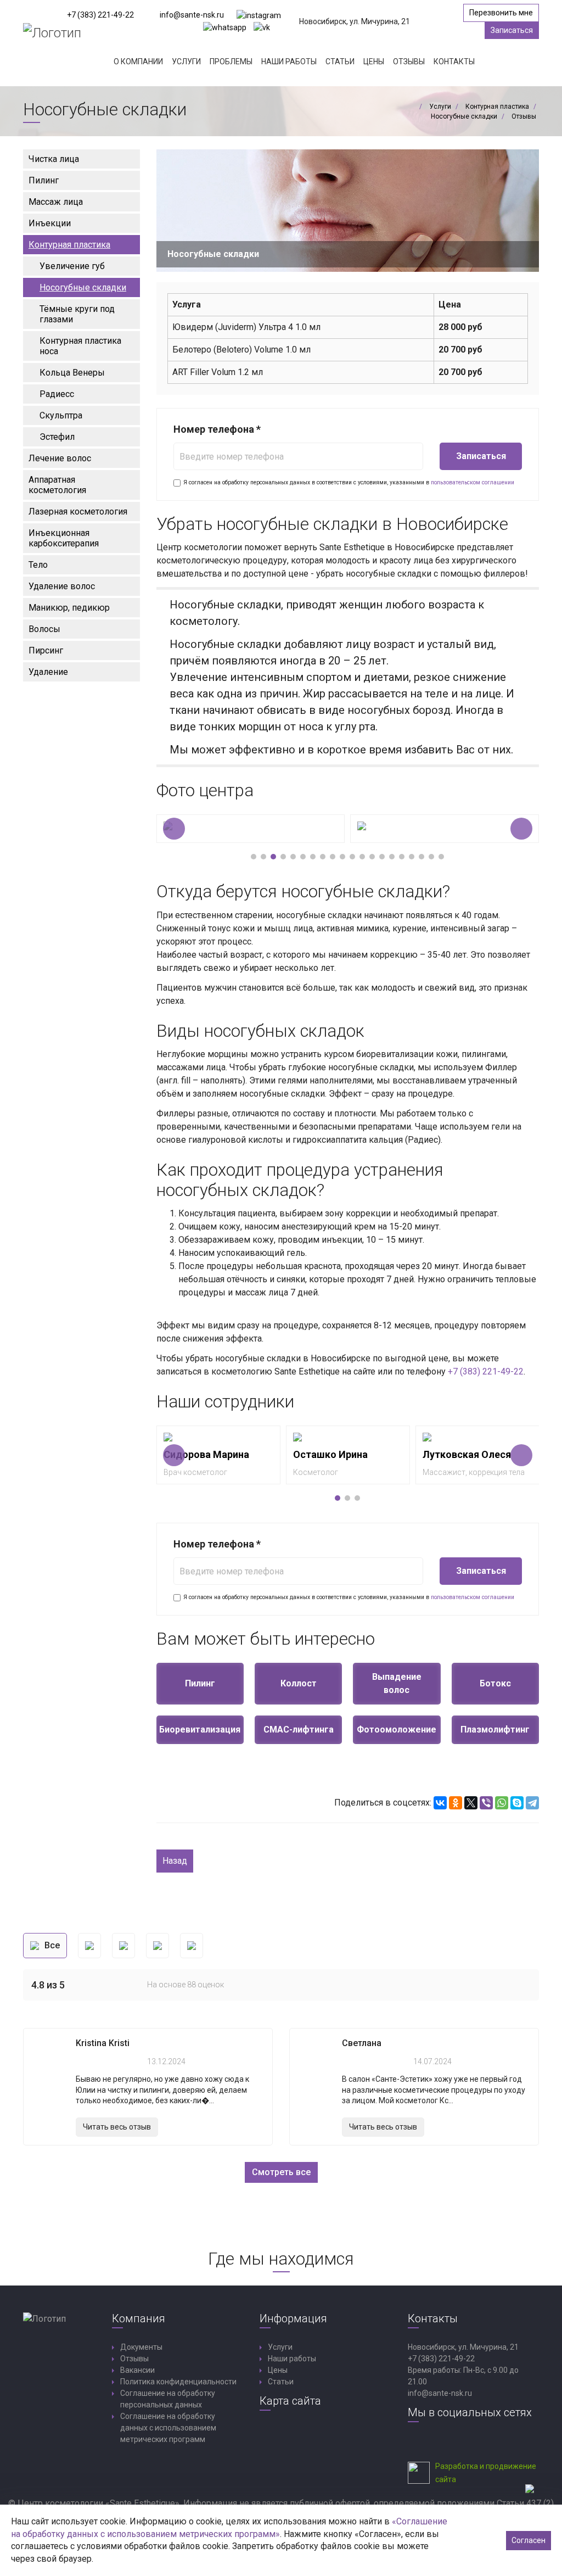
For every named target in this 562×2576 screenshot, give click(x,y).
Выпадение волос (397, 1683)
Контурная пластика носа (80, 346)
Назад (175, 1861)
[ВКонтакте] (440, 1803)
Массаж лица (56, 202)
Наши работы (289, 62)
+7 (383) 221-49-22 (100, 15)
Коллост (299, 1683)
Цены (374, 62)
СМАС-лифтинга (299, 1730)
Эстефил (57, 437)
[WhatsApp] (502, 1803)
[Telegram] (532, 1803)
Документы (141, 2347)
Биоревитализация (200, 1730)
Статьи (340, 62)
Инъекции (50, 223)
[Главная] (413, 107)
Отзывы (409, 62)
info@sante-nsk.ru (192, 15)
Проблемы (231, 62)
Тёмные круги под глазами (77, 314)
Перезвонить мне (501, 13)
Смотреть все (281, 2172)
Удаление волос (62, 586)
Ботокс (495, 1683)
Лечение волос (60, 458)
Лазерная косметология (78, 512)
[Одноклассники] (456, 1803)
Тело (38, 565)
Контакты (454, 62)
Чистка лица (54, 159)
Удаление (48, 672)
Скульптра (61, 415)
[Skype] (517, 1803)
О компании (138, 62)
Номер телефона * (217, 429)
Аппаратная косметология (57, 485)
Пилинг (44, 180)
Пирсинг (46, 650)
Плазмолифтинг (495, 1730)
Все (52, 1945)
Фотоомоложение (397, 1730)
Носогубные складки (83, 287)
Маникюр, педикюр (69, 608)
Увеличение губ (72, 266)
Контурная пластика (69, 245)
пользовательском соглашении (473, 482)
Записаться (512, 30)
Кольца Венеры (72, 373)
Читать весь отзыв (117, 2127)
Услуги (186, 62)
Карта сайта (290, 2401)
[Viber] (486, 1803)
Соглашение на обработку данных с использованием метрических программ (168, 2428)
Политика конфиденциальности (178, 2382)
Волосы (44, 629)
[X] (471, 1803)
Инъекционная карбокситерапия (64, 538)
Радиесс (57, 394)
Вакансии (137, 2370)
